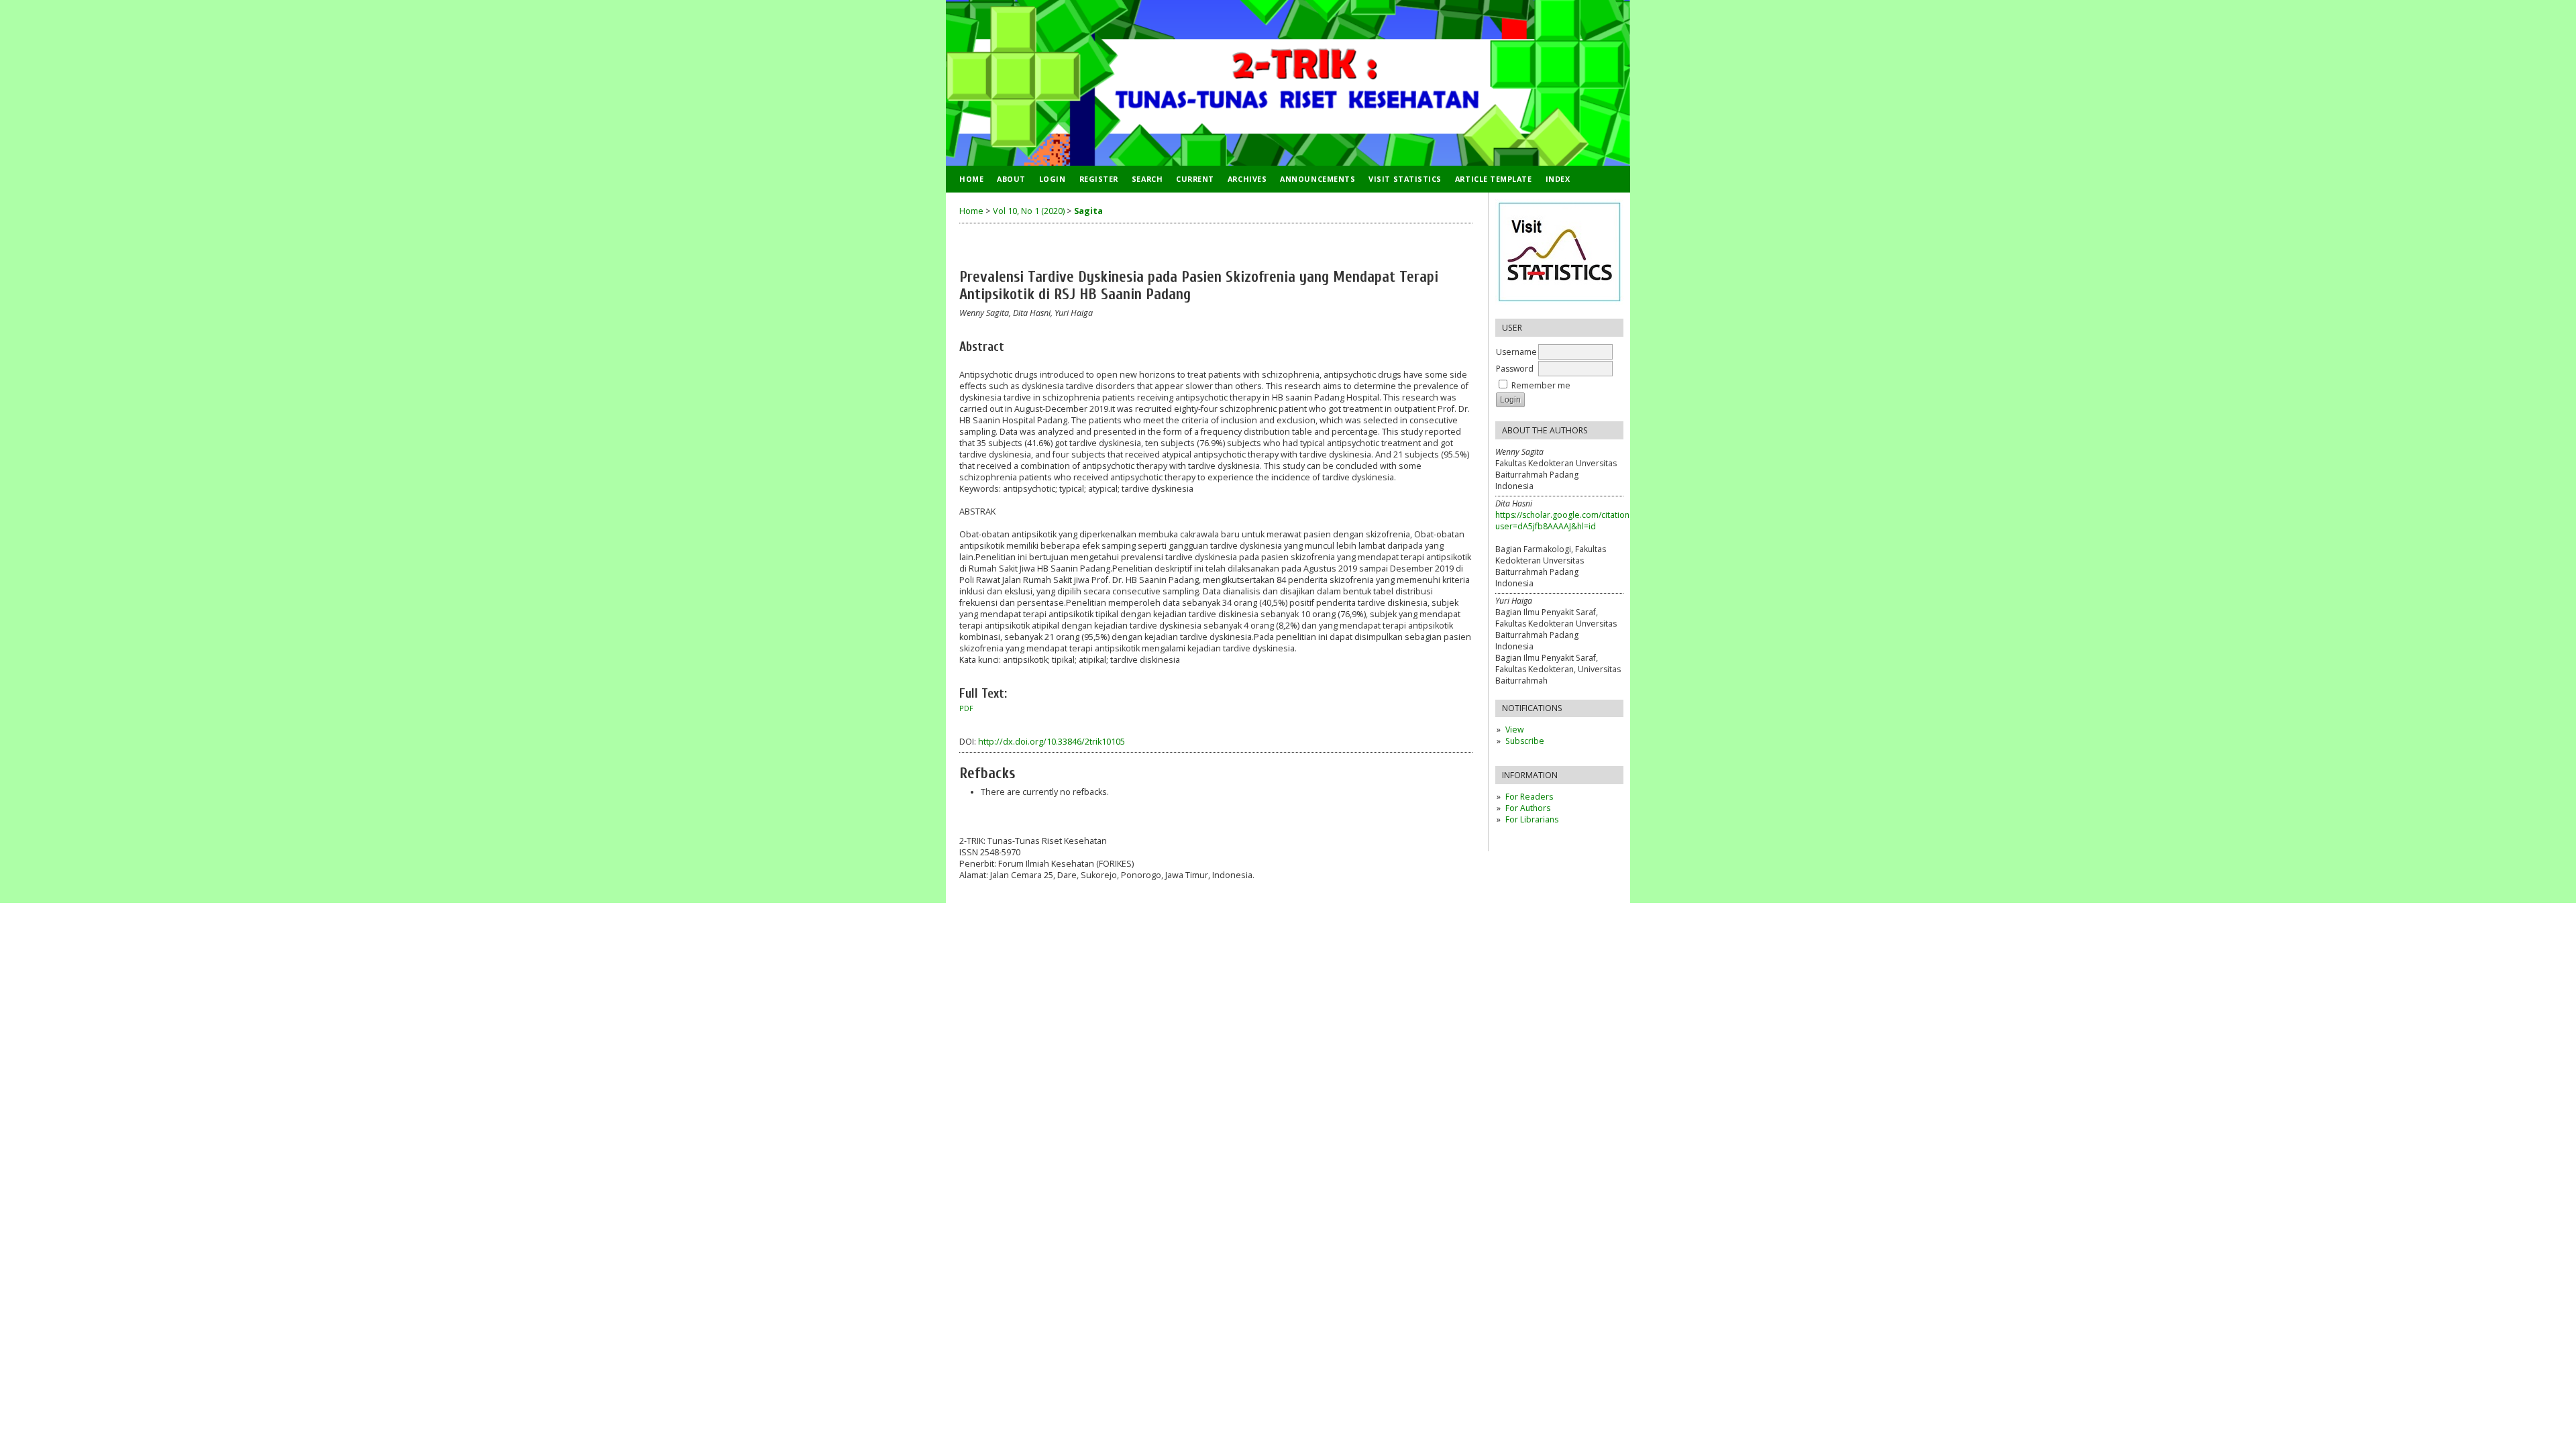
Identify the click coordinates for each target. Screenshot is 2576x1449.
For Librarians (1532, 819)
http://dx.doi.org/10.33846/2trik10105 (1052, 742)
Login (1053, 179)
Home (971, 179)
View (1514, 730)
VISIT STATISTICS (1405, 179)
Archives (1247, 179)
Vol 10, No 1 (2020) (1029, 211)
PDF (966, 708)
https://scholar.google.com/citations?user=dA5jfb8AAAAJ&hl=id (1566, 521)
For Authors (1528, 808)
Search (1147, 179)
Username (1516, 352)
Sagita (1088, 211)
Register (1099, 179)
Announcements (1318, 179)
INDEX (1558, 179)
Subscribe (1525, 741)
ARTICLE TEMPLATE (1494, 179)
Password (1515, 369)
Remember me (1541, 385)
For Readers (1529, 797)
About (1011, 179)
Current (1195, 179)
